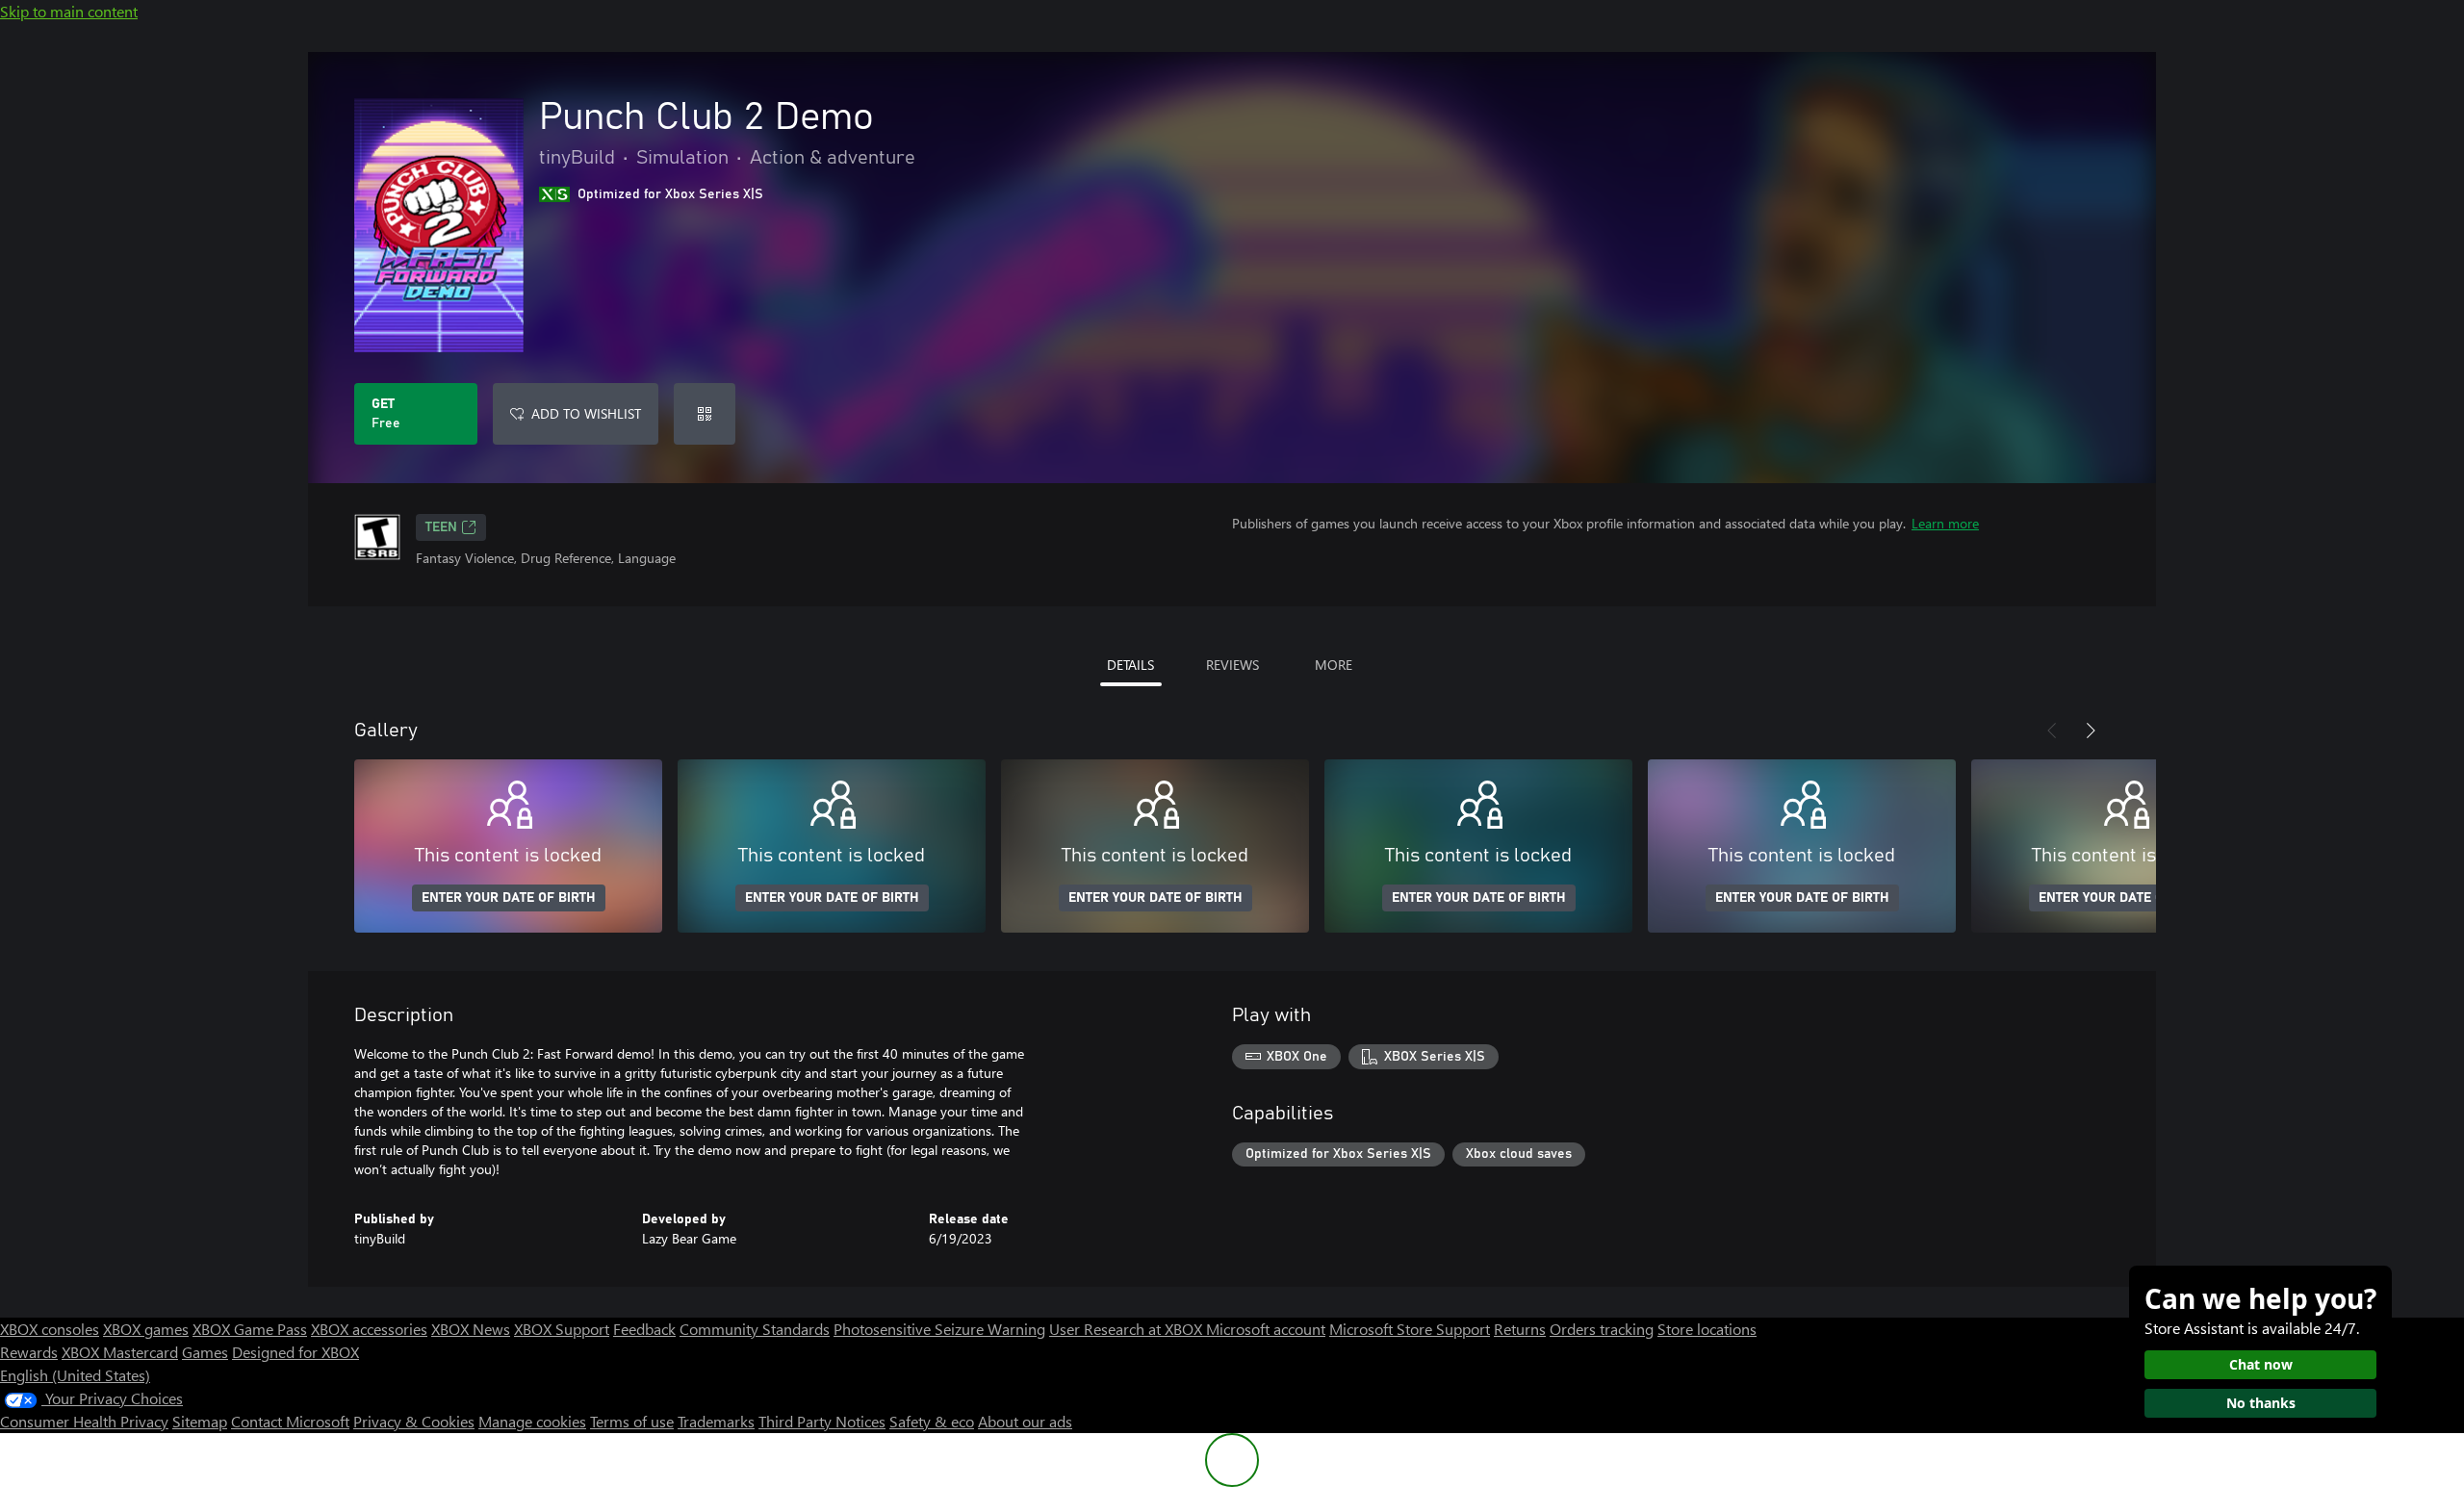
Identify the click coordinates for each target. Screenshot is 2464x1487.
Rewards (29, 1352)
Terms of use (632, 1421)
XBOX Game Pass (250, 1329)
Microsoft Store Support (1410, 1329)
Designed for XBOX (295, 1352)
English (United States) (75, 1375)
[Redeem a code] (705, 414)
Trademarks (716, 1421)
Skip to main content (69, 11)
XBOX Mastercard (120, 1352)
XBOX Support (562, 1329)
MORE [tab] (1334, 665)
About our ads (1025, 1421)
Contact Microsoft (290, 1421)
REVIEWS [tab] (1232, 665)
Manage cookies (532, 1421)
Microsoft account (1266, 1329)
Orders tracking (1602, 1329)
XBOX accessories (369, 1329)
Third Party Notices (822, 1421)
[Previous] (2052, 731)
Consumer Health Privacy (84, 1421)
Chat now (2261, 1364)
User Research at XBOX (1128, 1329)
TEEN (441, 527)
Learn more (1945, 523)
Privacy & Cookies (414, 1421)
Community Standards (755, 1329)
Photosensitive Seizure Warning (939, 1329)
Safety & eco (932, 1421)
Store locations (1707, 1329)
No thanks (2261, 1403)
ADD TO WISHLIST (586, 413)
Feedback (644, 1329)
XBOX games (146, 1329)
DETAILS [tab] (1130, 665)
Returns (1520, 1329)
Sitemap (200, 1421)
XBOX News (471, 1329)
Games (205, 1352)
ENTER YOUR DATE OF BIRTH (509, 898)
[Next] (2091, 731)
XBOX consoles (50, 1329)
